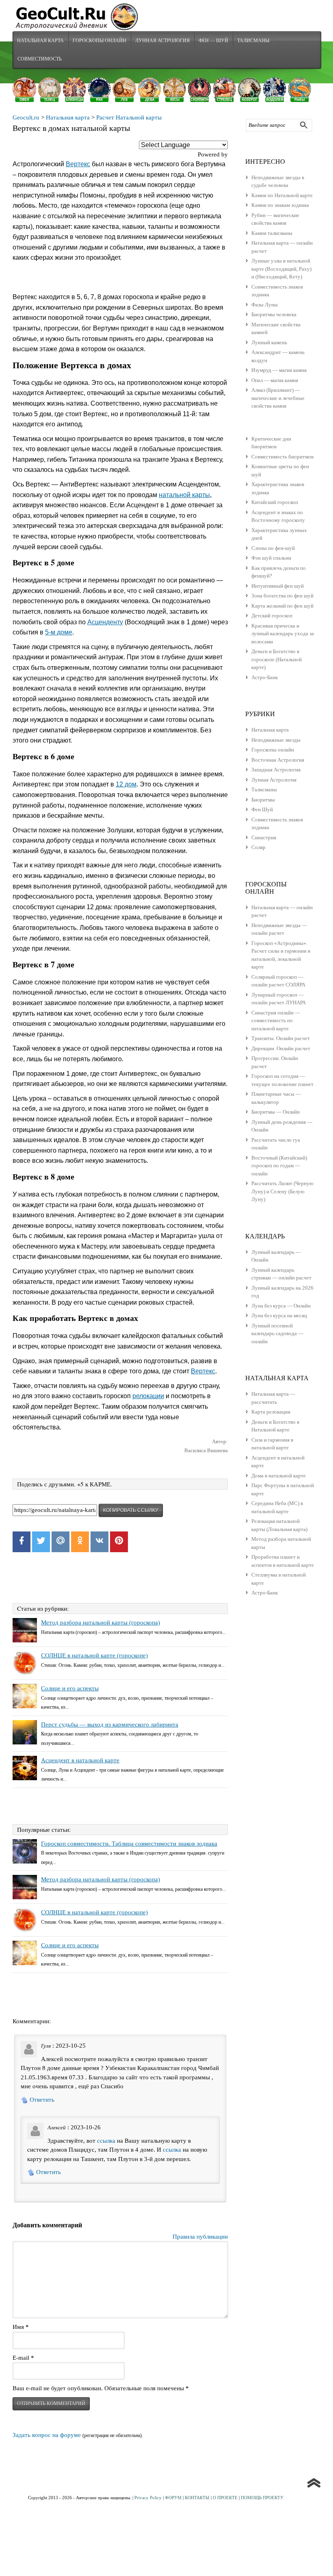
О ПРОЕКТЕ (225, 2498)
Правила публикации (200, 2237)
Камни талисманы (272, 233)
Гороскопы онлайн (273, 750)
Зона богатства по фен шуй (282, 596)
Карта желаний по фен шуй (282, 606)
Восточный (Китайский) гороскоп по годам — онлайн (279, 1166)
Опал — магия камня (275, 380)
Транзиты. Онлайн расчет (281, 1038)
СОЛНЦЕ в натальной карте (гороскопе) (94, 1655)
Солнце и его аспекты (70, 1688)
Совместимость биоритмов (282, 457)
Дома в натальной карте (279, 1476)
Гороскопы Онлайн (99, 40)
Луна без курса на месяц (279, 1315)
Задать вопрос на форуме (47, 2435)
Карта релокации (271, 1412)
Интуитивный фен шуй (278, 586)
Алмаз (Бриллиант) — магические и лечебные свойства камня (278, 398)
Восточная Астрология (278, 760)
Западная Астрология (276, 770)
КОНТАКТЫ (197, 2498)
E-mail (23, 2358)
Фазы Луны (265, 305)
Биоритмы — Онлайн (276, 1112)
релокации (148, 1396)
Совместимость (40, 59)
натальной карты (184, 495)
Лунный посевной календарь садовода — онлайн (277, 1334)
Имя (21, 2327)
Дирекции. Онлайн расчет (281, 1048)
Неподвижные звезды (276, 740)
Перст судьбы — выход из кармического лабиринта (110, 1725)
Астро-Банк (265, 677)
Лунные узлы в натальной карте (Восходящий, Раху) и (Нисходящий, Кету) (281, 269)
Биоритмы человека (274, 314)
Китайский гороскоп (275, 502)
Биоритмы (263, 800)
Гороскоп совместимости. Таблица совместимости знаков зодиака (129, 1844)
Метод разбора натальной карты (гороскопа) (101, 1622)
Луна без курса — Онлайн (281, 1306)
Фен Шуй (262, 809)
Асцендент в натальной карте (80, 1760)
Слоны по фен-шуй (273, 548)
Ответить (42, 2100)
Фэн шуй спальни (271, 558)
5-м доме (59, 632)
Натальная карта (40, 40)
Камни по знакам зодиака (280, 205)
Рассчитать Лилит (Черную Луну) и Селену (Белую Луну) (282, 1191)
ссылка (106, 2141)
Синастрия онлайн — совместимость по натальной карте (276, 1021)
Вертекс (78, 164)
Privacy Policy (148, 2498)
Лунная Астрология (162, 40)
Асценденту (105, 622)
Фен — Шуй (213, 40)
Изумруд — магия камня (279, 370)
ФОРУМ (173, 2498)
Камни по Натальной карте (282, 195)
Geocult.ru (26, 117)
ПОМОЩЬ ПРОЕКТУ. (262, 2498)
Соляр (258, 847)
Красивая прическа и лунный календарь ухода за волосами (283, 634)
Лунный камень (269, 342)
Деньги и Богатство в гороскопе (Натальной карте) (277, 659)
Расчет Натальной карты (129, 117)
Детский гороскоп (272, 616)
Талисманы (253, 40)
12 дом (126, 784)
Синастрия (264, 837)
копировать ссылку (131, 1510)
